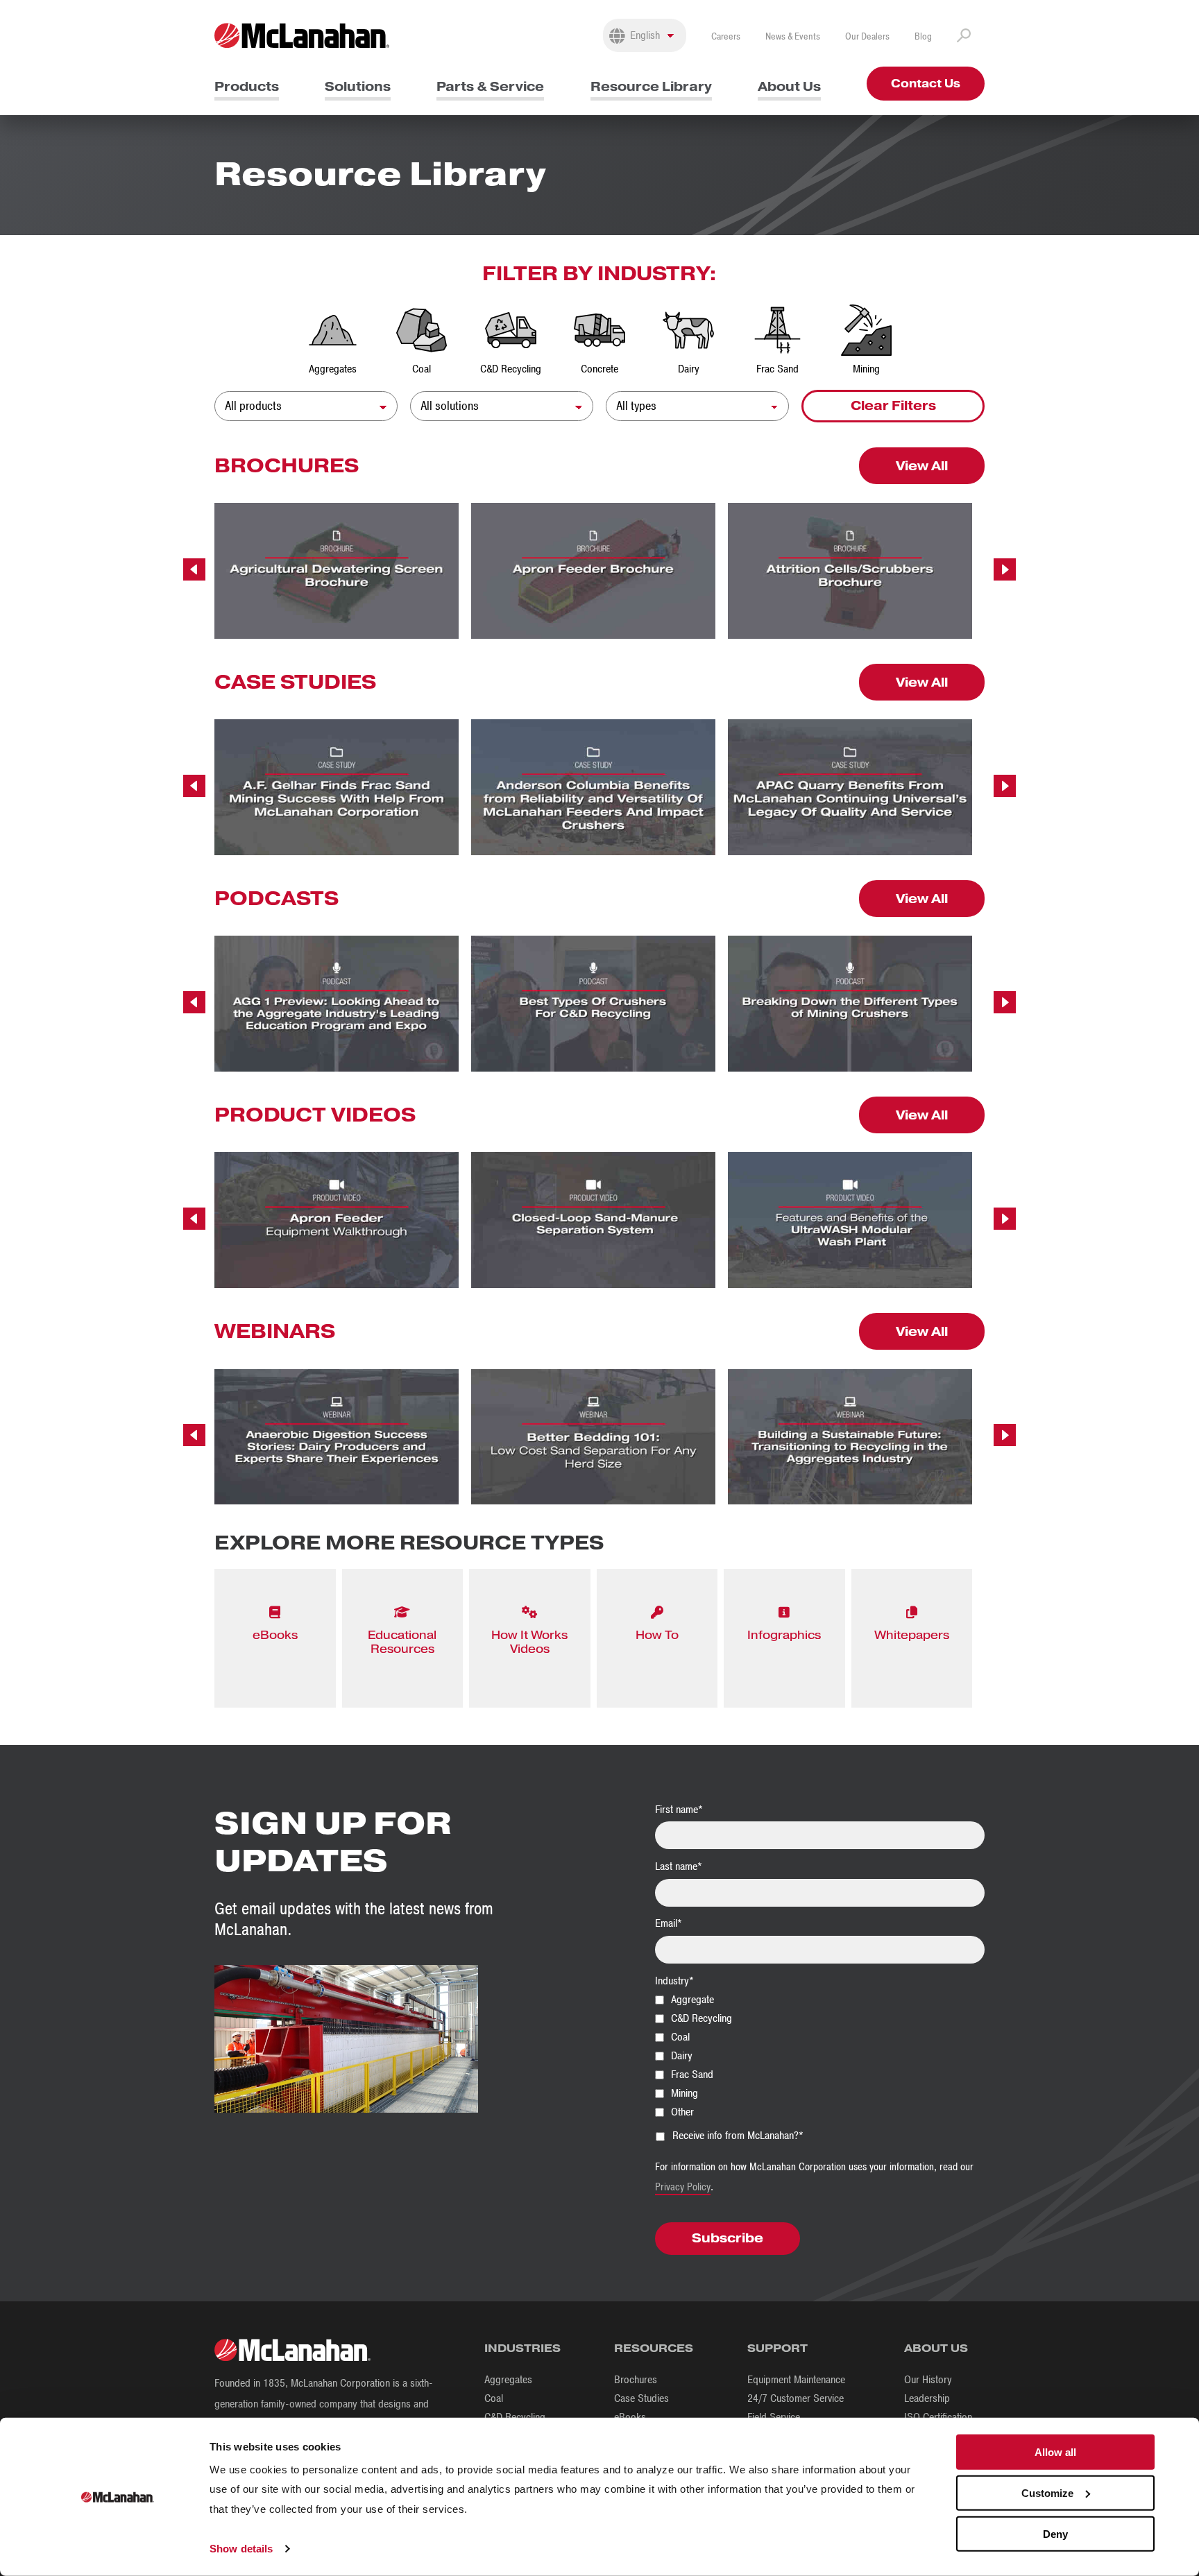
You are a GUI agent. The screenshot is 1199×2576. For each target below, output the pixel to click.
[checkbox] (820, 2055)
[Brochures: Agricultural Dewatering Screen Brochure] (337, 571)
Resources (654, 2348)
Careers (726, 36)
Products (247, 86)
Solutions (358, 86)
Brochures (636, 2380)
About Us (789, 86)
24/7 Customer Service (796, 2398)
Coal (494, 2398)
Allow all (1055, 2452)
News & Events (793, 36)
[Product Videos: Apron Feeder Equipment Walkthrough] (337, 1220)
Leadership (927, 2398)
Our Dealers (867, 36)
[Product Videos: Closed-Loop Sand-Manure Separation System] (593, 1220)
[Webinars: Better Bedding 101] (593, 1437)
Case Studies (641, 2398)
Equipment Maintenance (796, 2380)
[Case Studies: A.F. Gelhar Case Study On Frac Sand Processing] (337, 787)
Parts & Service (490, 86)
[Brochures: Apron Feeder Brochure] (593, 571)
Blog (923, 36)
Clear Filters (893, 405)
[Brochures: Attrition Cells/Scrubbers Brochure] (850, 571)
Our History (928, 2380)
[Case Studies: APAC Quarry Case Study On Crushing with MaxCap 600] (850, 787)
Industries (522, 2348)
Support (777, 2348)
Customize (1047, 2493)
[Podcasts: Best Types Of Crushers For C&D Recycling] (593, 1004)
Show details (241, 2549)
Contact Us (926, 84)
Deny (1055, 2533)
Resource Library (651, 86)
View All (922, 466)
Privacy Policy (683, 2187)
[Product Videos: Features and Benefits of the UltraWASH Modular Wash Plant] (850, 1220)
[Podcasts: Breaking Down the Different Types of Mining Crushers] (850, 1004)
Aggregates (508, 2380)
